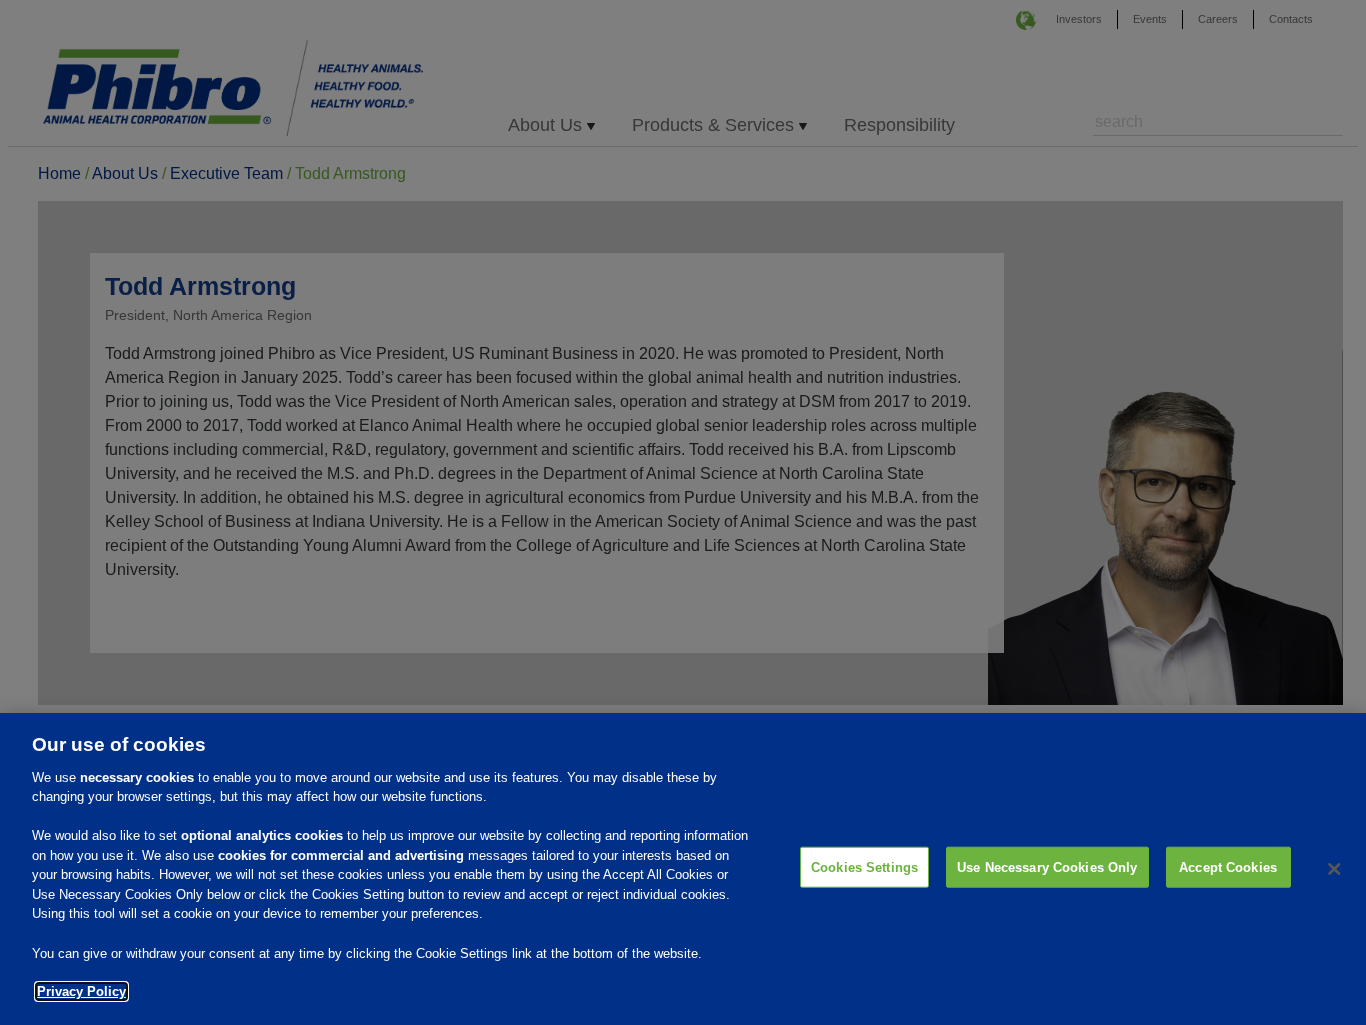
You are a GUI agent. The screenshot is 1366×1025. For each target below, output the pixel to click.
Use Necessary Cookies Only (1047, 867)
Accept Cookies (1228, 867)
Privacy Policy (81, 991)
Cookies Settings (864, 867)
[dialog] (683, 869)
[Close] (1334, 869)
